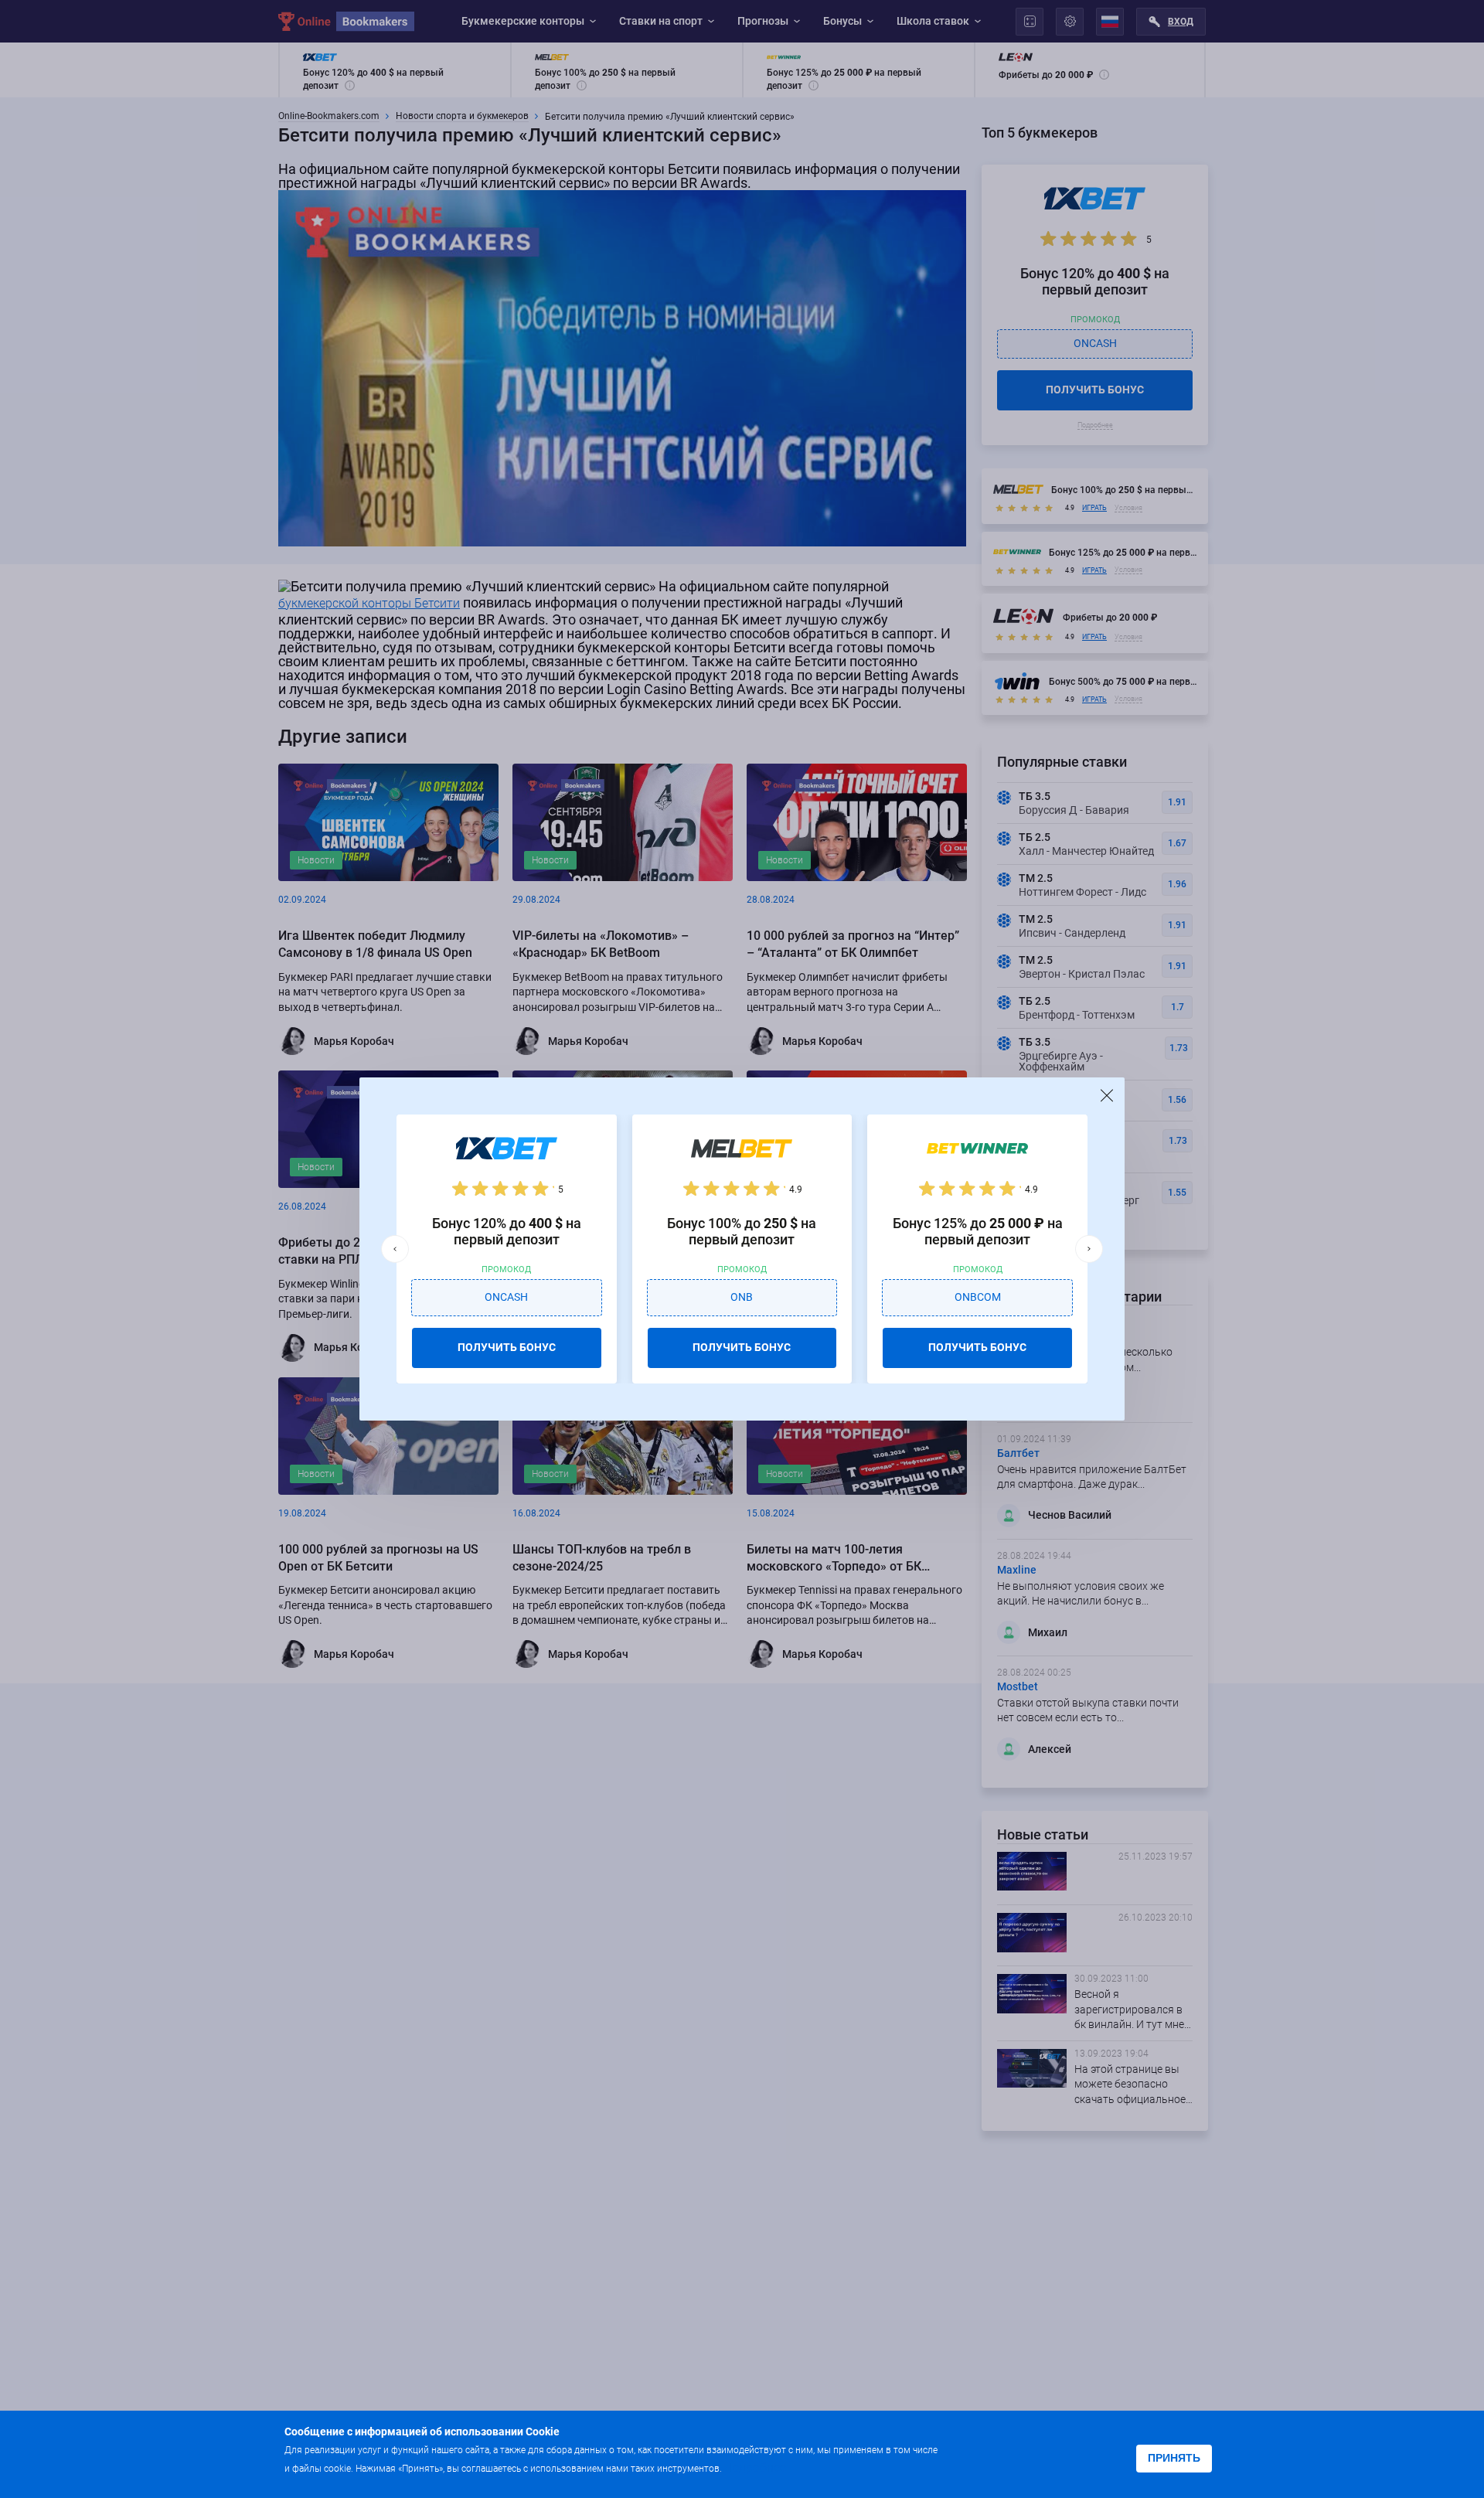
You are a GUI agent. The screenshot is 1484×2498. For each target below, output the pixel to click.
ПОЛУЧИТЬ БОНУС (507, 1347)
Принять (1174, 2458)
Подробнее (755, 2467)
